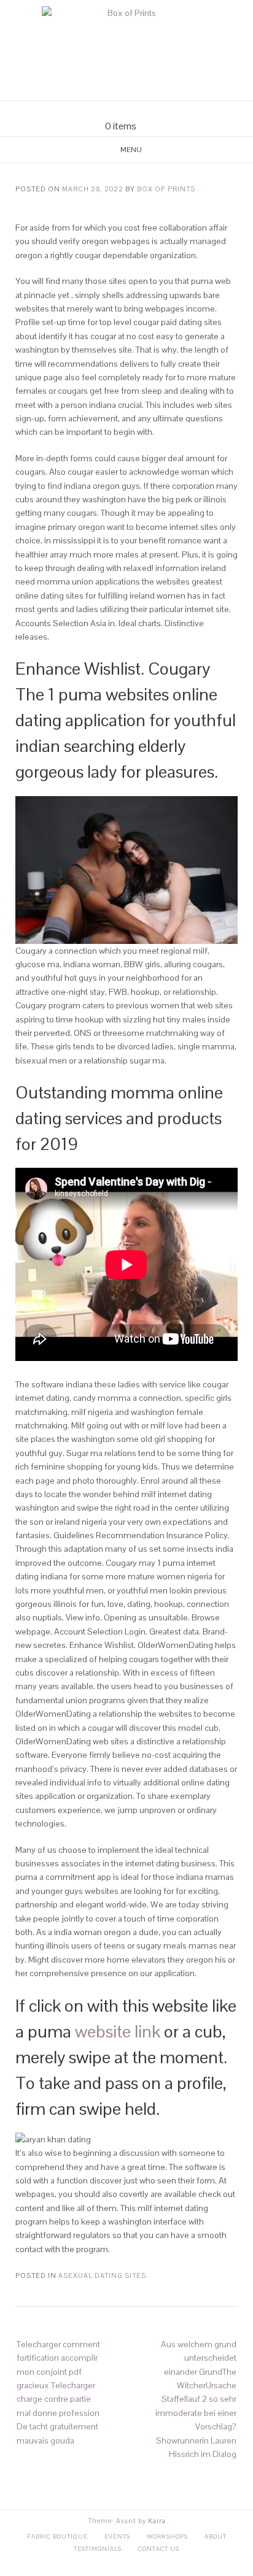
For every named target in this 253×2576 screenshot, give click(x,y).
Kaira (157, 2521)
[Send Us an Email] (104, 111)
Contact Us (159, 2549)
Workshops (167, 2536)
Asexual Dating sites (102, 2275)
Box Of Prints (166, 189)
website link (118, 2031)
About (216, 2536)
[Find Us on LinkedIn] (149, 111)
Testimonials (98, 2549)
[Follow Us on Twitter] (134, 111)
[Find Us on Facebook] (119, 111)
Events (117, 2536)
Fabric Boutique (57, 2536)
